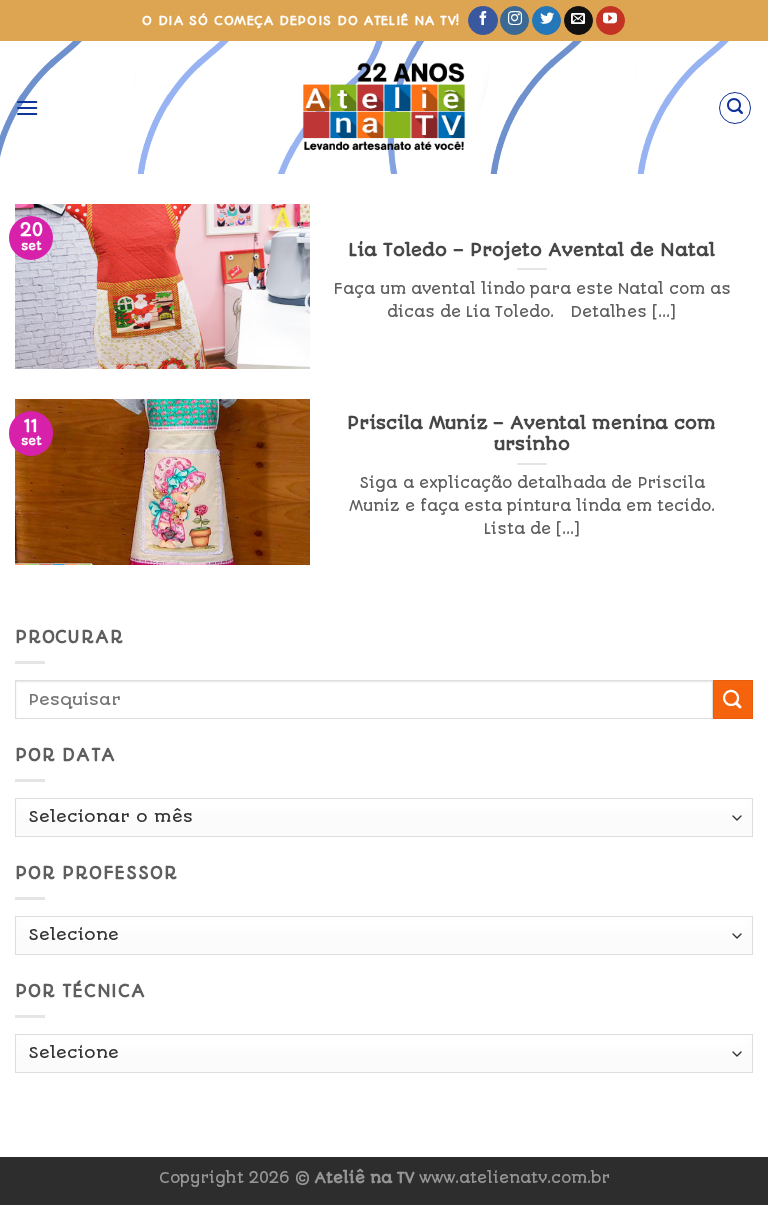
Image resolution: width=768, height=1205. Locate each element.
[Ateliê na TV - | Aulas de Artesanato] (384, 107)
